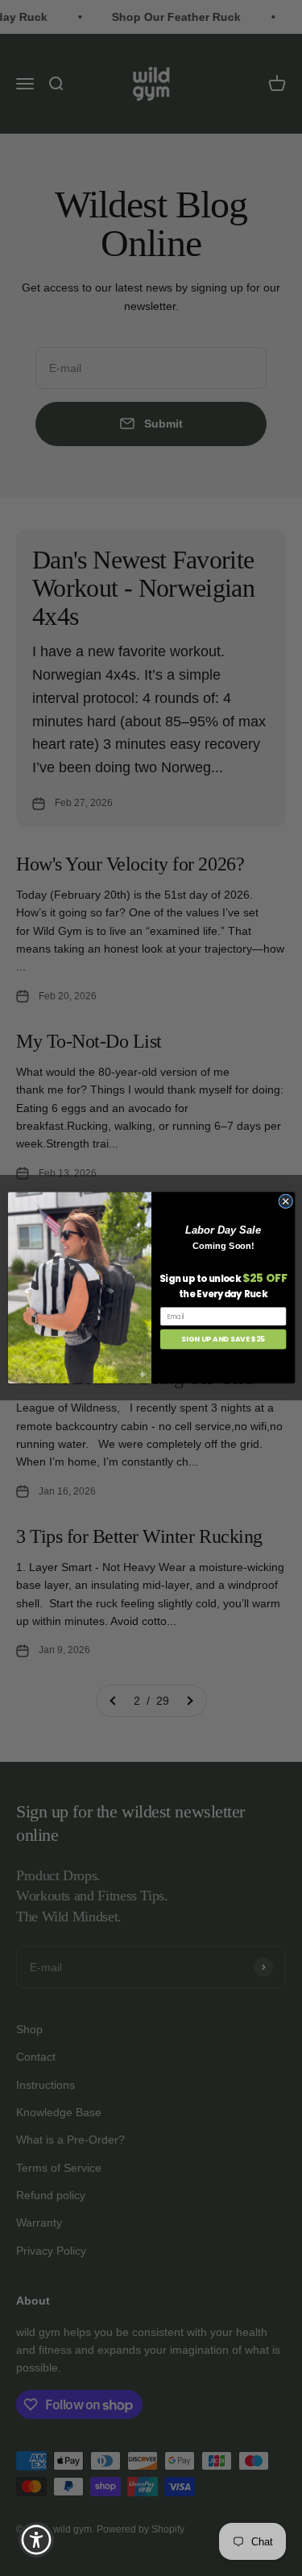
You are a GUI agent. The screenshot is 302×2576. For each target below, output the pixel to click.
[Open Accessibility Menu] (37, 2540)
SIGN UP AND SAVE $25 (223, 1340)
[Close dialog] (285, 1201)
